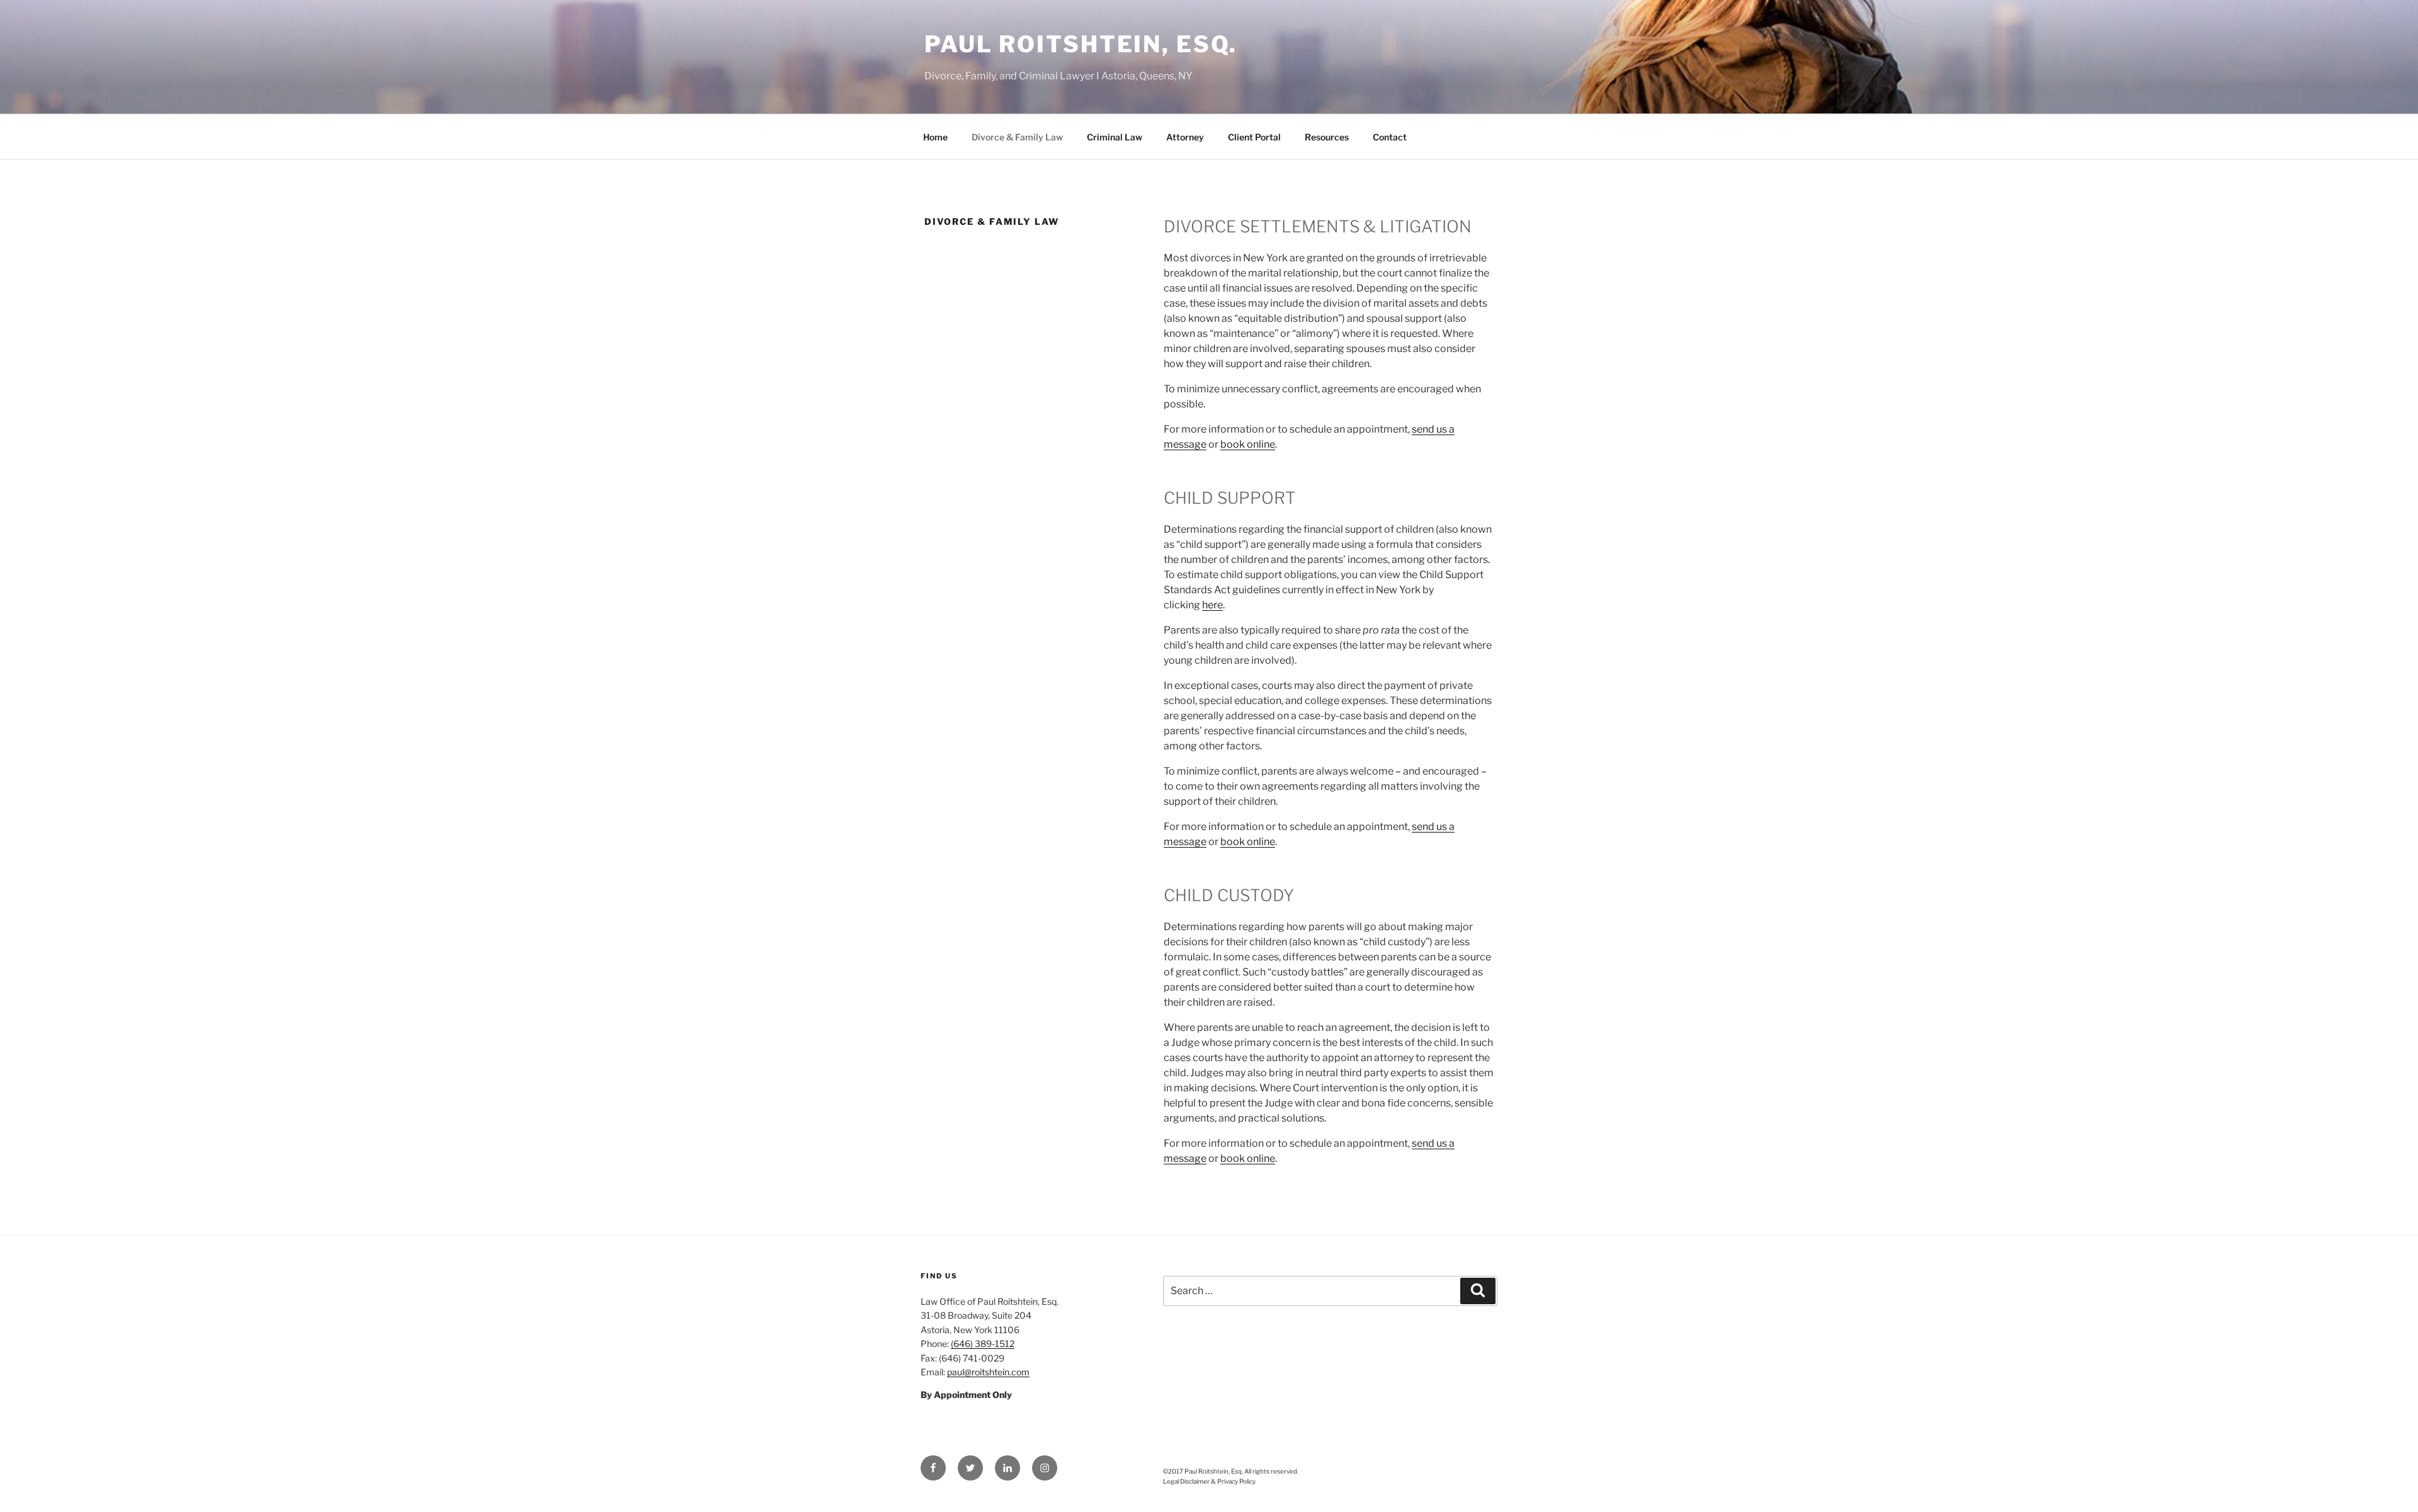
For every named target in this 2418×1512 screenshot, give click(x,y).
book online (1248, 444)
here (1212, 605)
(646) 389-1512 (983, 1344)
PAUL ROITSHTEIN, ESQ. (1081, 44)
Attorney (1185, 137)
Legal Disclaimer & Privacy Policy (1209, 1481)
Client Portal (1254, 137)
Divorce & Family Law (1017, 137)
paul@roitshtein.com (988, 1372)
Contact (1390, 137)
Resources (1327, 137)
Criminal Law (1115, 137)
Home (935, 137)
